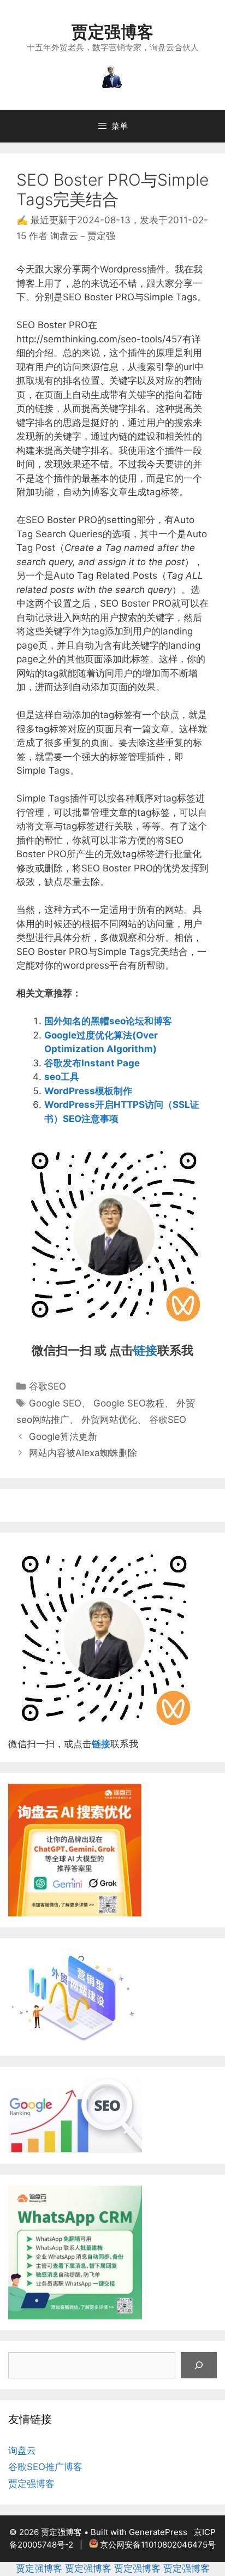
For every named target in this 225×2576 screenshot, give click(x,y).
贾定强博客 (112, 32)
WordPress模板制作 (88, 1091)
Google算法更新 (63, 1437)
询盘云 (22, 2450)
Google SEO (55, 1403)
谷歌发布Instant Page (92, 1063)
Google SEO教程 (129, 1403)
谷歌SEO (48, 1386)
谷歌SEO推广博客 (45, 2467)
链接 (145, 1350)
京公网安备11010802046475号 (158, 2545)
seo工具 (62, 1077)
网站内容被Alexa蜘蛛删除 (83, 1453)
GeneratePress (158, 2532)
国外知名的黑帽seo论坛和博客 (108, 1021)
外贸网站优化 (109, 1420)
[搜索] (199, 2365)
